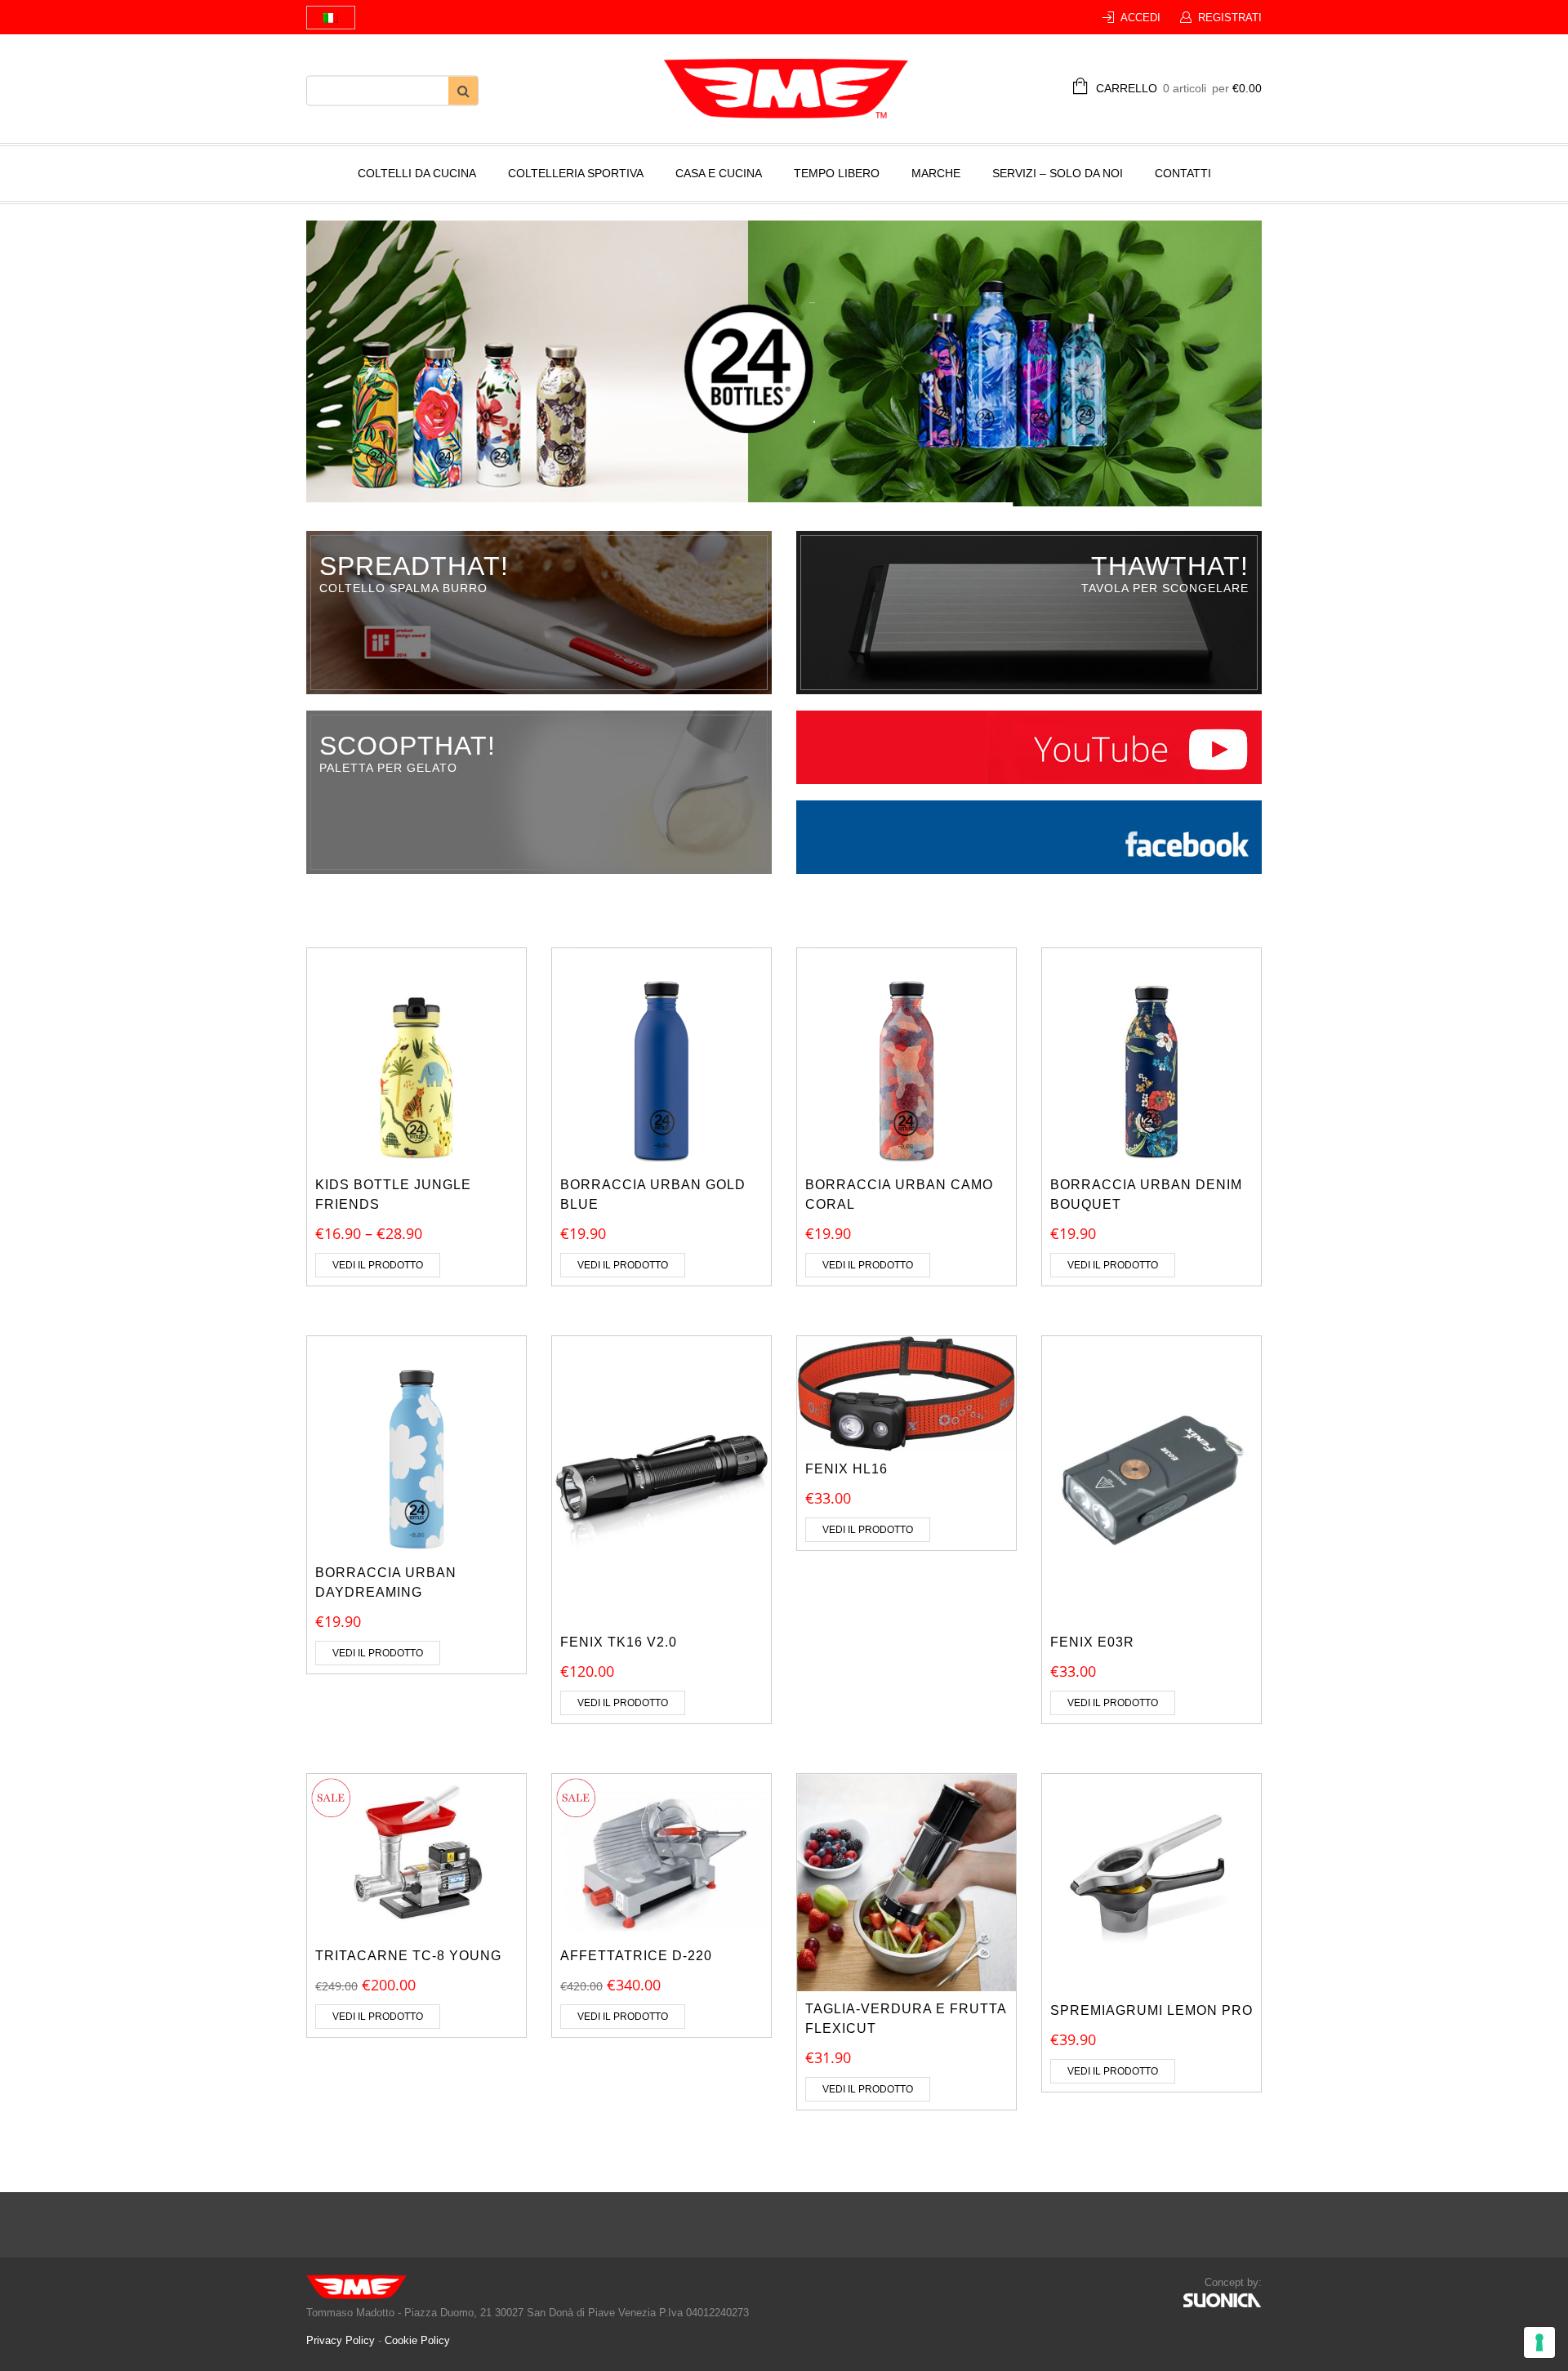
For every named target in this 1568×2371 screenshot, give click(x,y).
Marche (936, 173)
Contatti (1183, 173)
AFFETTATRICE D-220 (636, 1956)
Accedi (1140, 18)
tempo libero (837, 173)
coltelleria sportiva (576, 173)
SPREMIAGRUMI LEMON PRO (1151, 2010)
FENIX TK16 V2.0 (619, 1642)
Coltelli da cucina (417, 173)
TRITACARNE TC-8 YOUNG (408, 1956)
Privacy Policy (342, 2340)
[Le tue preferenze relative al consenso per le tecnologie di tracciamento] (1539, 2342)
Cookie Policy (417, 2340)
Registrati (1230, 18)
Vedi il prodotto (378, 1265)
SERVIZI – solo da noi (1058, 173)
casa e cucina (719, 173)
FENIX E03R (1092, 1642)
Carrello (1179, 88)
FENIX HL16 (846, 1469)
